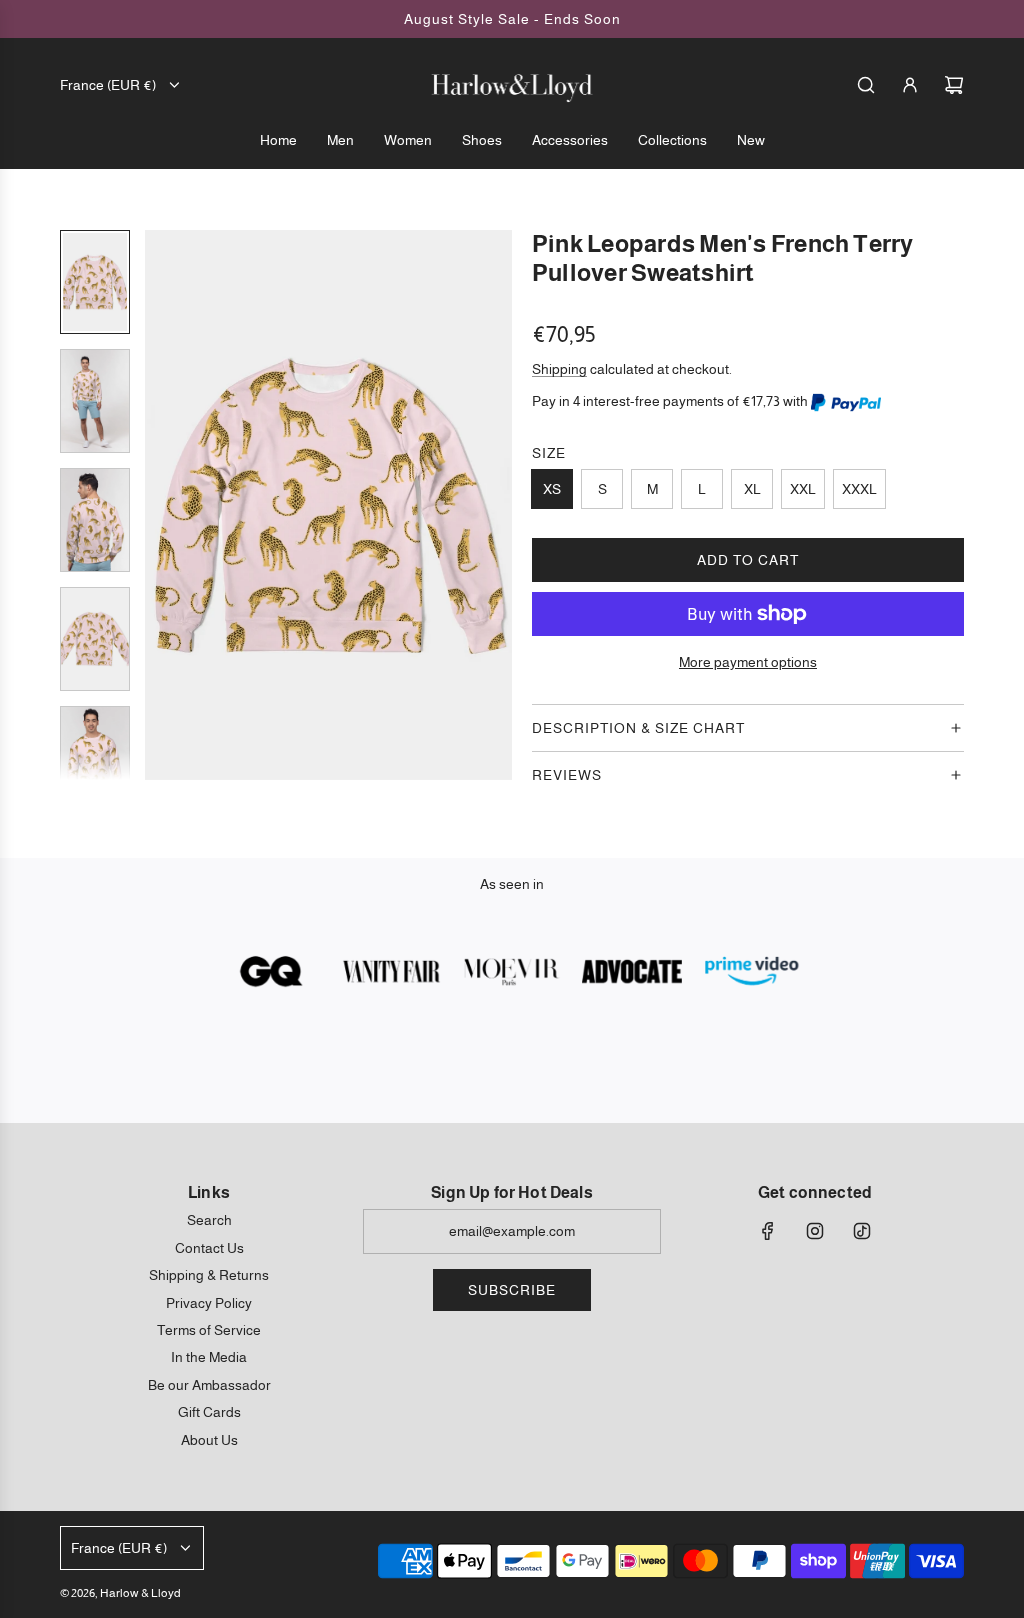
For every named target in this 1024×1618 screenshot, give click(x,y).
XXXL (859, 489)
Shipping (559, 369)
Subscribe (512, 1290)
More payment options (748, 662)
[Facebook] (768, 1231)
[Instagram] (815, 1231)
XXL (803, 489)
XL (752, 489)
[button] (161, 505)
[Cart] (954, 85)
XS (552, 489)
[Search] (866, 85)
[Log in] (910, 85)
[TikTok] (862, 1231)
